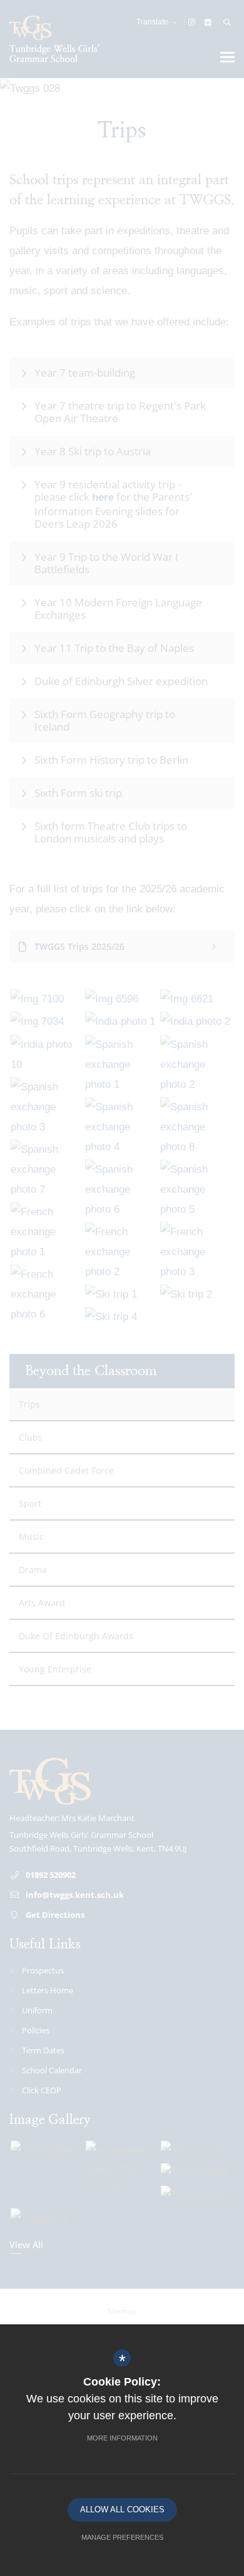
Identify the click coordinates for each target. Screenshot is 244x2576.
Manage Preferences (122, 2537)
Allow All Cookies (122, 2509)
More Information (122, 2438)
